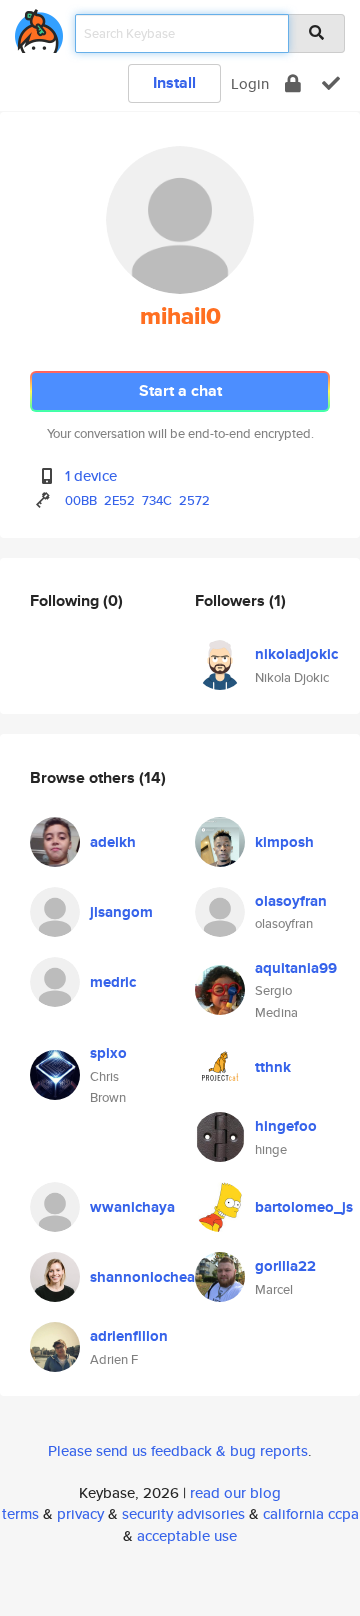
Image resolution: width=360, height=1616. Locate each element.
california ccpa (311, 1513)
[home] (39, 27)
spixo (108, 1053)
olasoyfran (291, 901)
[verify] (331, 83)
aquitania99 (296, 968)
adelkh (113, 842)
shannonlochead (147, 1277)
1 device (91, 475)
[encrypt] (293, 83)
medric (113, 982)
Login (250, 83)
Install (174, 82)
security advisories (183, 1513)
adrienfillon (129, 1336)
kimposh (284, 842)
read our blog (235, 1492)
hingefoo (286, 1126)
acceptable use (187, 1535)
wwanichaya (132, 1207)
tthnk (273, 1067)
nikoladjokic (296, 654)
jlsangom (121, 912)
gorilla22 (285, 1266)
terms (20, 1513)
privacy (80, 1513)
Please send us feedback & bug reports (178, 1450)
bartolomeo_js (304, 1207)
